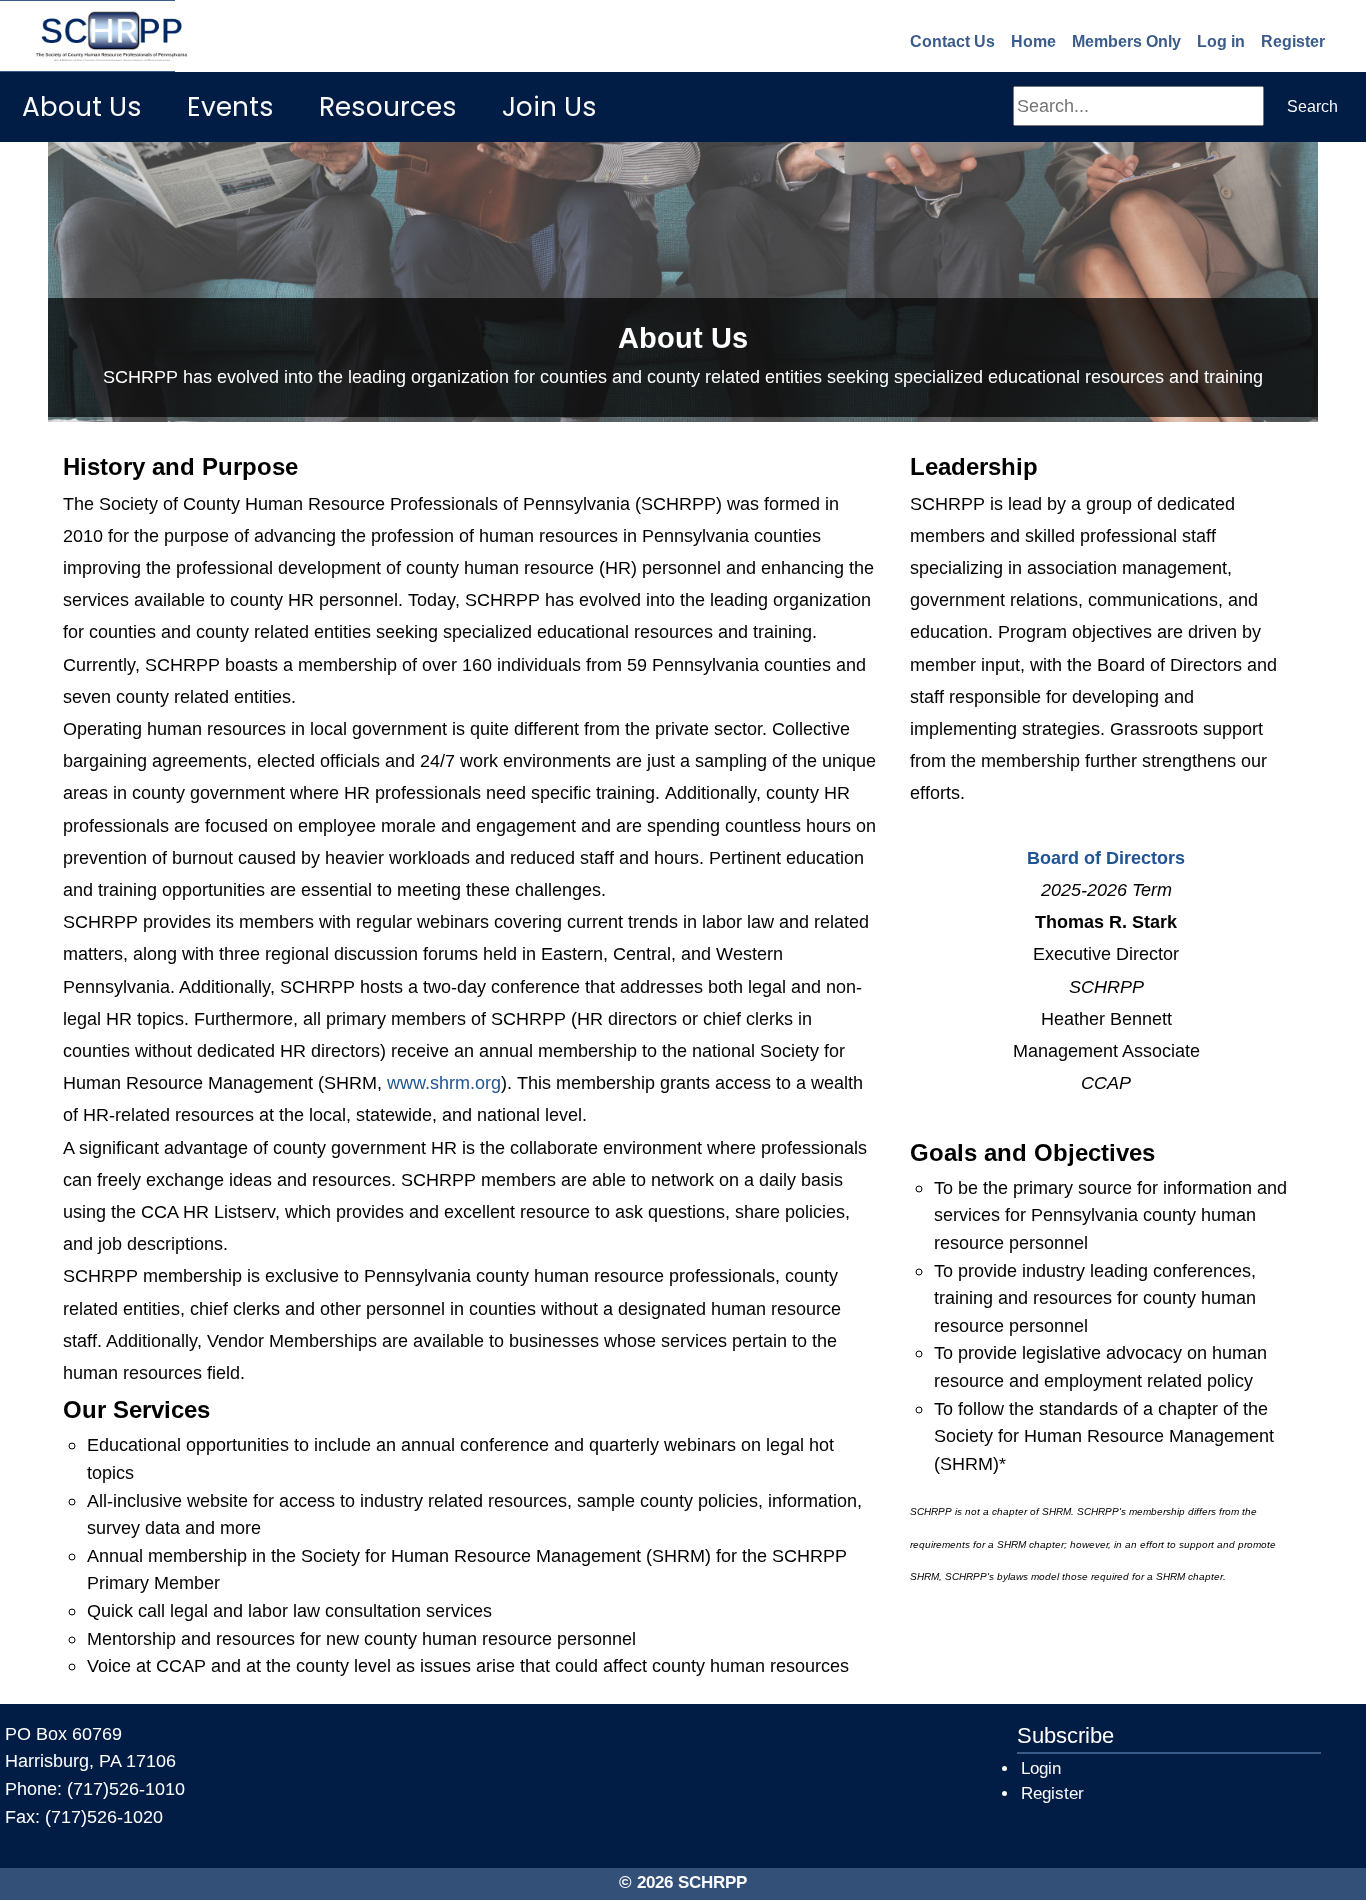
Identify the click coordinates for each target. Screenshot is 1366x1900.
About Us (82, 106)
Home (1033, 41)
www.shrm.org (444, 1082)
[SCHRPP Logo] (87, 36)
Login (1041, 1768)
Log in (1221, 41)
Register (1293, 41)
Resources (388, 106)
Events (230, 106)
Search (1312, 106)
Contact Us (952, 41)
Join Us (549, 106)
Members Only (1126, 41)
